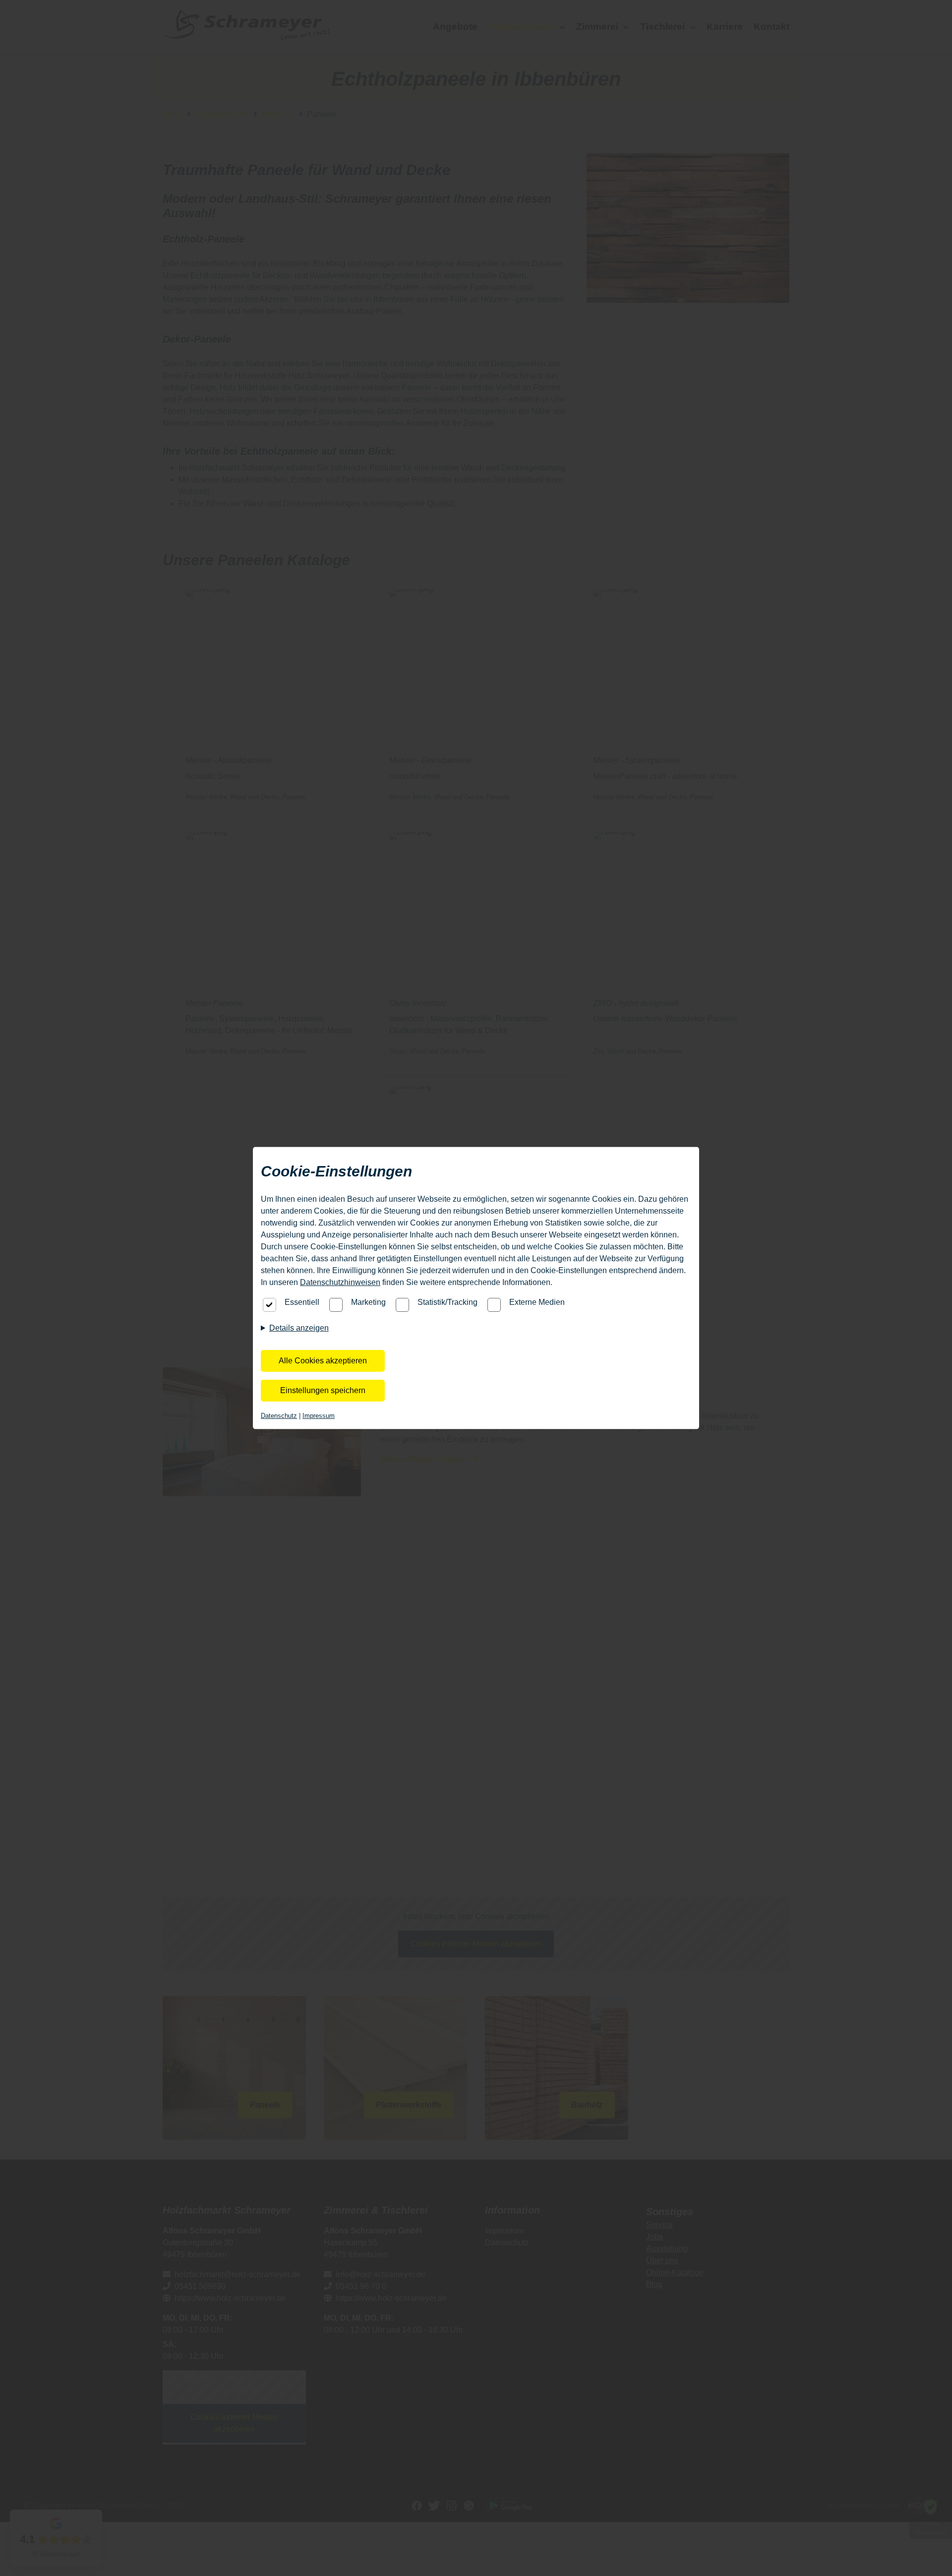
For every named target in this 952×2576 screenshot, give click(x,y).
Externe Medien (537, 1302)
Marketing (368, 1302)
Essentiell (302, 1302)
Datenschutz (279, 1416)
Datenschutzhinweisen (340, 1282)
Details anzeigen (299, 1328)
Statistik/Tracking (447, 1302)
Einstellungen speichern (323, 1390)
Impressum (319, 1416)
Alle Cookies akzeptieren (323, 1361)
